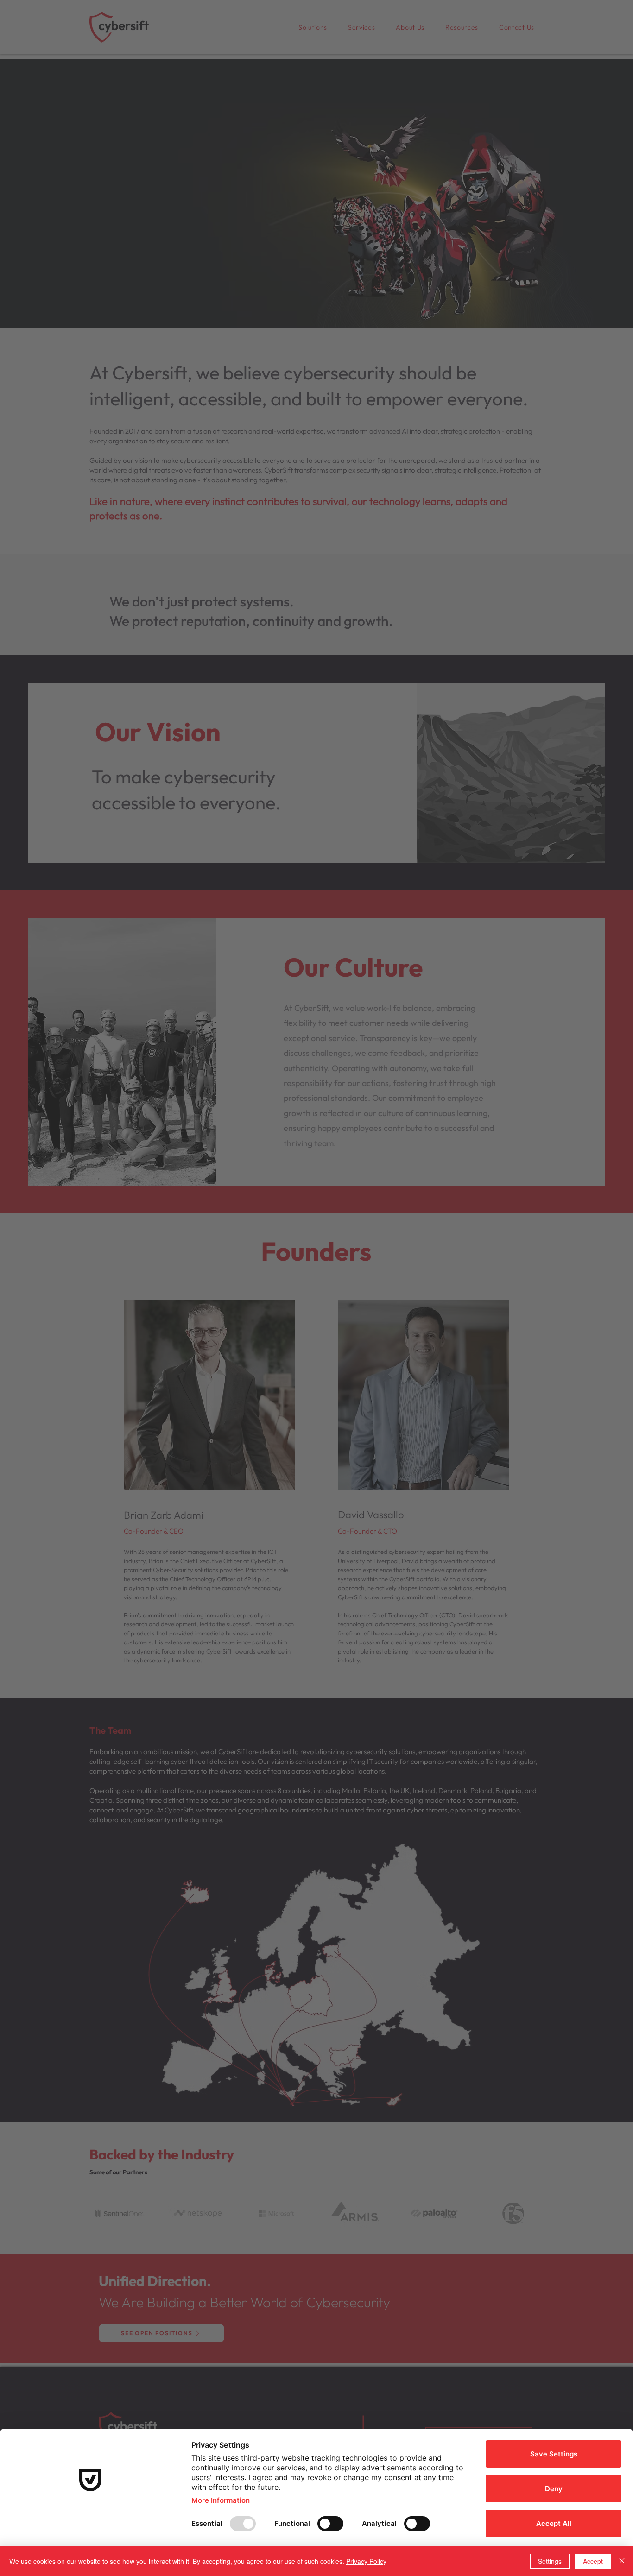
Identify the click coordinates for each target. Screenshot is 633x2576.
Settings (550, 2561)
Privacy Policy (366, 2561)
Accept (593, 2561)
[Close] (622, 2561)
